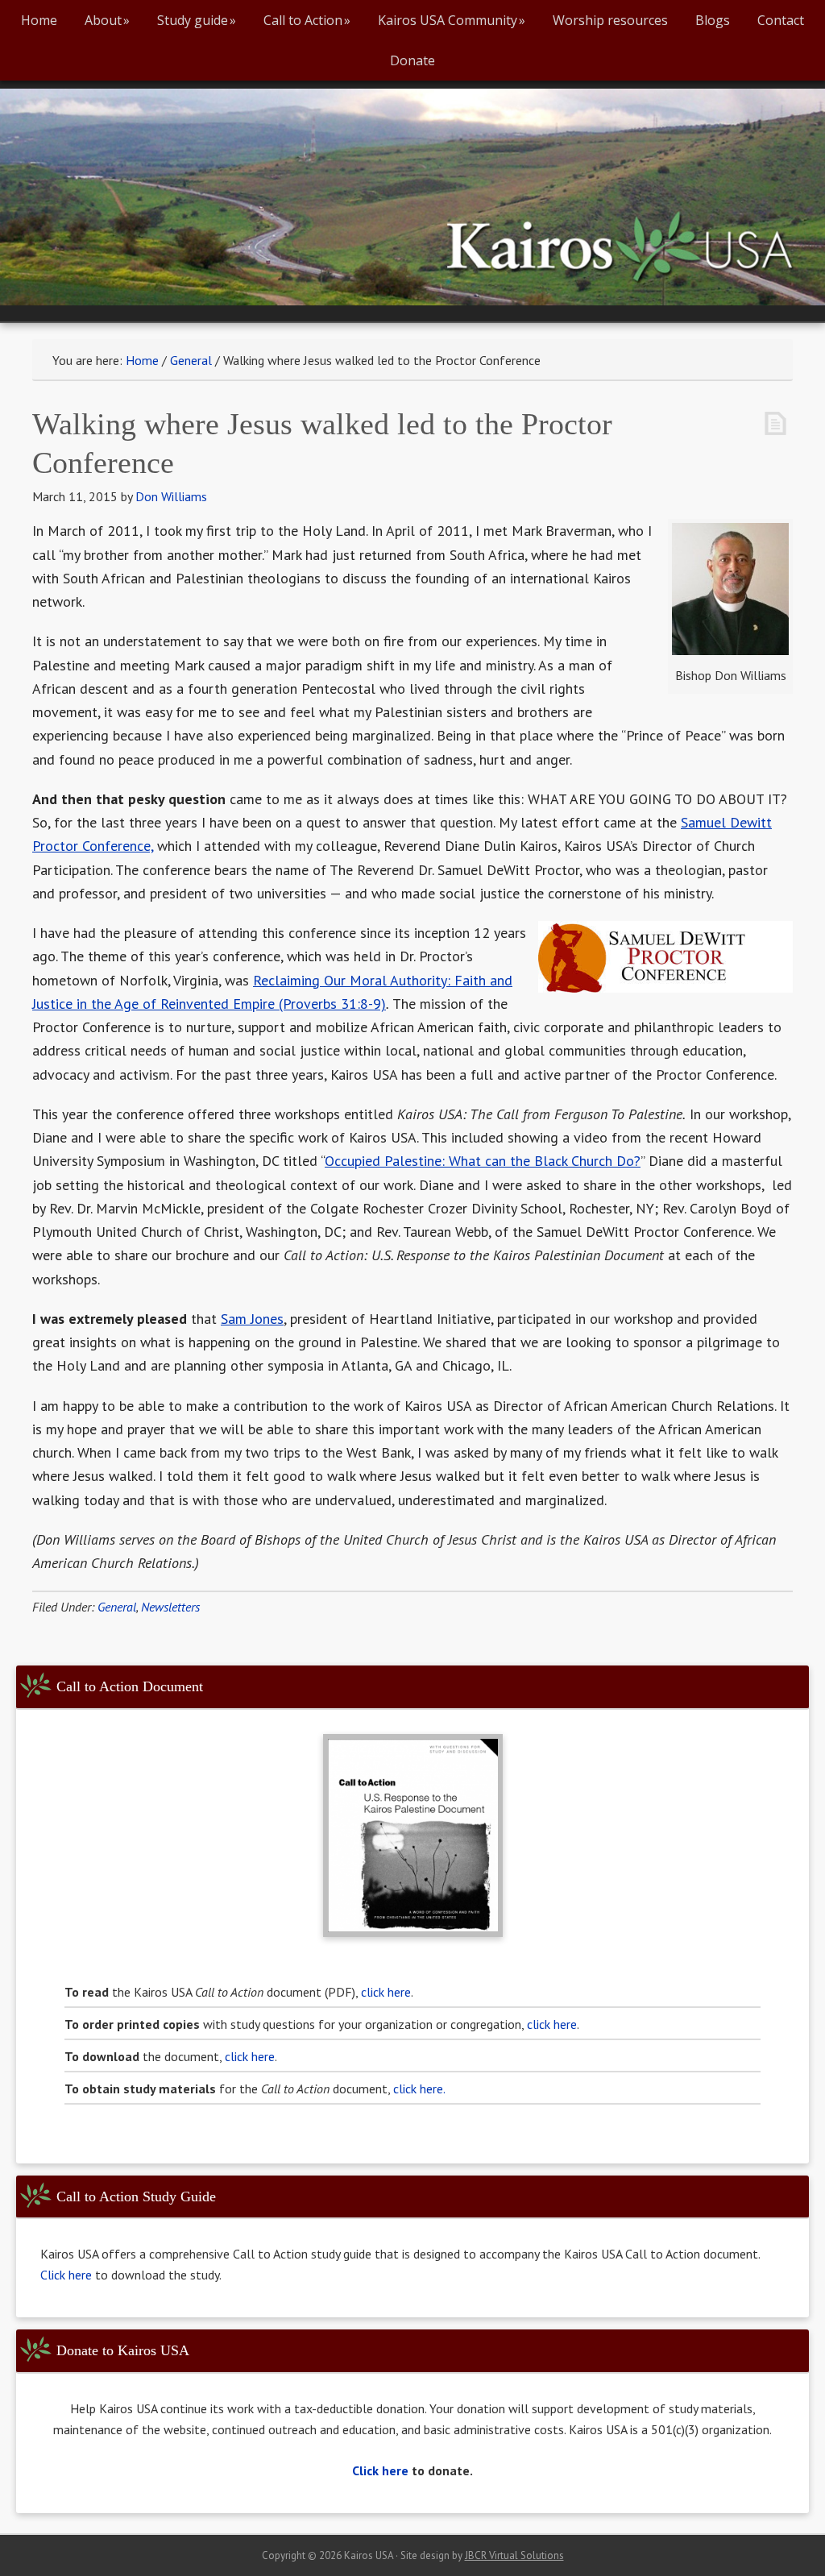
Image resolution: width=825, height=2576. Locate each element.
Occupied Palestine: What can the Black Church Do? (483, 1161)
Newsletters (170, 1607)
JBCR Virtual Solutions (514, 2555)
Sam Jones (252, 1319)
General (117, 1607)
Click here (68, 2275)
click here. (419, 2089)
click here (386, 1992)
